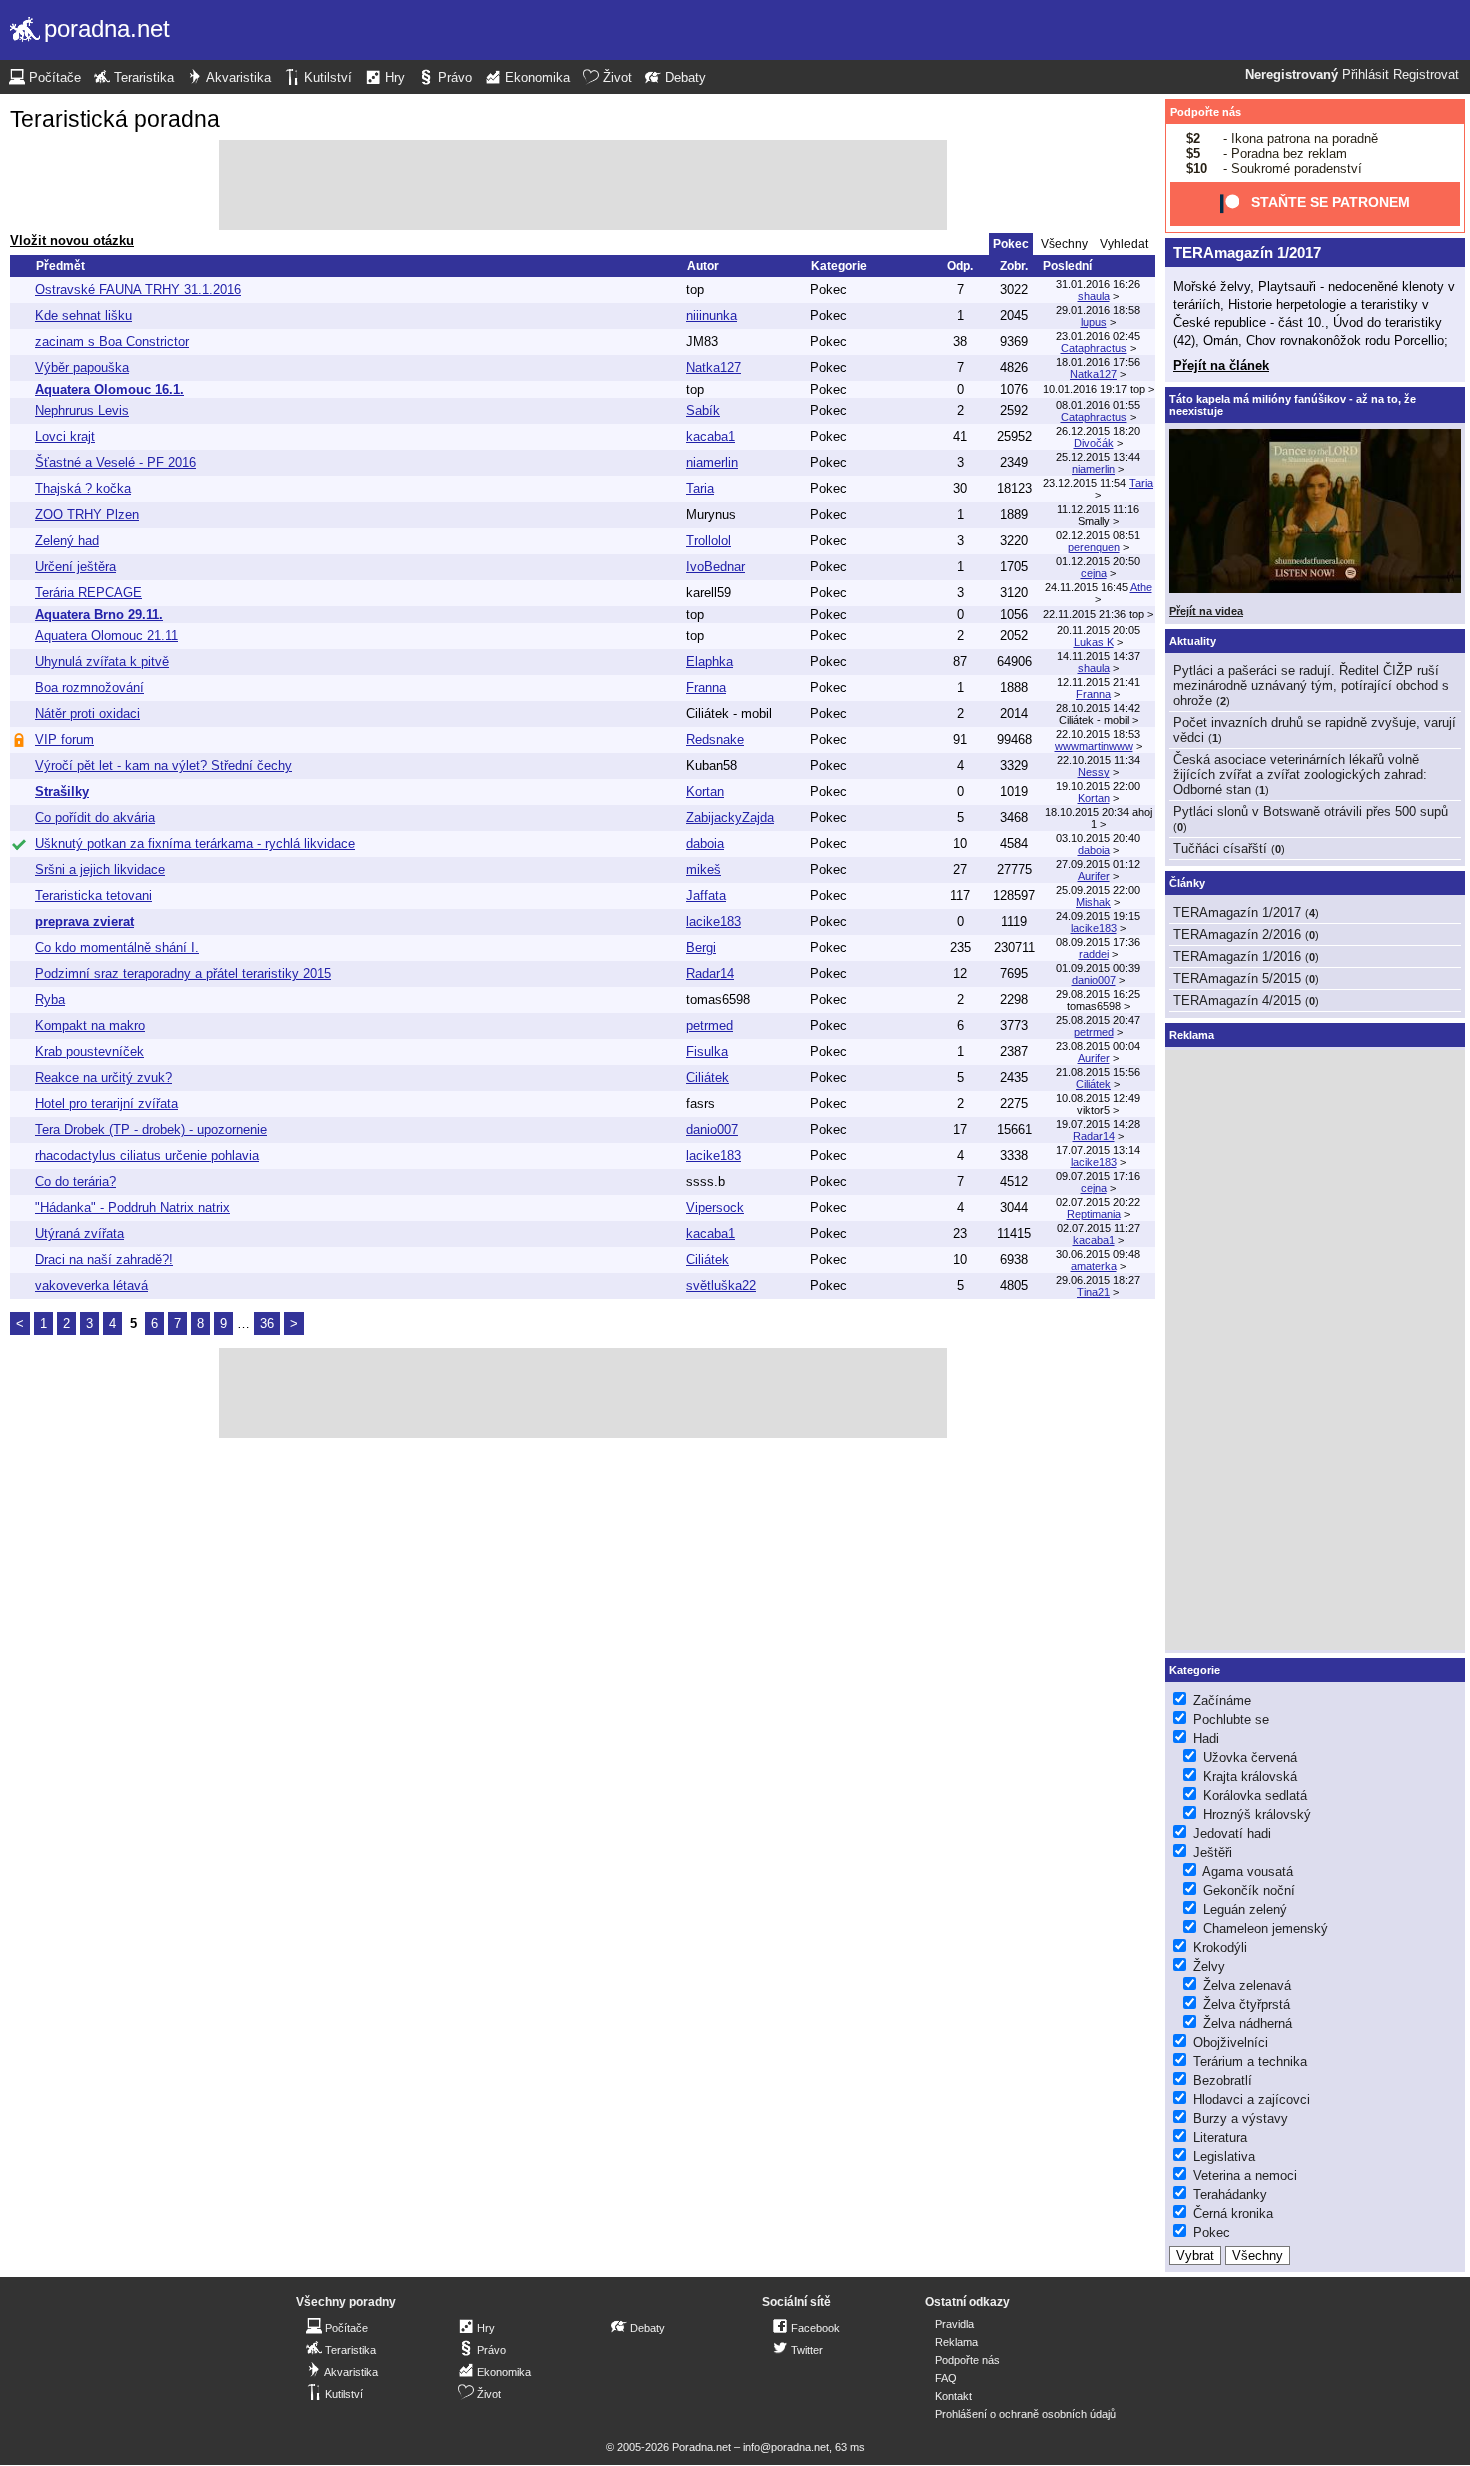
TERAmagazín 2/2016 (1237, 934)
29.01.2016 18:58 (1098, 310)
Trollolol (708, 540)
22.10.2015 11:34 (1098, 760)
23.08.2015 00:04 (1098, 1046)
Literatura (1220, 2137)
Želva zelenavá (1247, 1985)
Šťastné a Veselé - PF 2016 (115, 462)
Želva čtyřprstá (1246, 2004)
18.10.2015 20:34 (1087, 812)
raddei (1094, 954)
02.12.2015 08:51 (1098, 535)
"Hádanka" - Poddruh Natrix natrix (132, 1207)
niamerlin (712, 462)
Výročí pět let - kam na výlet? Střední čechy (163, 765)
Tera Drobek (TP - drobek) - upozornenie (151, 1129)
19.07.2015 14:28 (1098, 1124)
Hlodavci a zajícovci (1251, 2099)
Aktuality (1192, 641)
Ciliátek (707, 1077)
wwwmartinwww (1094, 746)
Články (1187, 883)
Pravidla (954, 2324)
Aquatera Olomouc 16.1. (109, 389)
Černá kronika (1233, 2213)
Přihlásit (1365, 75)
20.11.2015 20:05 (1098, 630)
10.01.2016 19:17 (1085, 389)
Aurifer (1094, 876)
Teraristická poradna (115, 119)
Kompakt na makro (90, 1025)
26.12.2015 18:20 (1098, 431)
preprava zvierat (84, 921)
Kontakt (953, 2396)
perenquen (1094, 547)
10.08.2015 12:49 (1098, 1098)
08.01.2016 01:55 (1098, 405)
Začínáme (1222, 1700)
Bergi (701, 947)
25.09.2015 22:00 (1098, 890)
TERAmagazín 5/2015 (1237, 978)
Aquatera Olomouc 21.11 (106, 635)
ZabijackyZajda (730, 817)
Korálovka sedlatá (1255, 1795)
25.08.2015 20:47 (1098, 1020)
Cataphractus (1094, 348)
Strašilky (62, 791)
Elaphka (709, 661)
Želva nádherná (1247, 2023)
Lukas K (1094, 642)
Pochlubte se (1231, 1719)
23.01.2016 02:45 (1098, 336)
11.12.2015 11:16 (1098, 509)
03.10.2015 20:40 (1098, 838)
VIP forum (64, 739)
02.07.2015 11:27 (1098, 1228)
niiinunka (711, 315)
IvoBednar (715, 566)
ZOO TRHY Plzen (87, 514)
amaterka (1094, 1266)
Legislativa (1224, 2156)
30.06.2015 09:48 (1098, 1254)
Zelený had (67, 540)
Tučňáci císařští (1220, 848)
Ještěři (1212, 1852)
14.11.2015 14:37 (1098, 656)
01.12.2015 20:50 (1098, 561)
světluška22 (721, 1285)
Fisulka (707, 1051)
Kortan (705, 791)
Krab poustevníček (89, 1051)
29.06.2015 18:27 (1098, 1280)
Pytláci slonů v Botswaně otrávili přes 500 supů (1310, 811)
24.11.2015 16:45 (1086, 587)
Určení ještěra (75, 566)
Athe (1141, 587)
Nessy (1094, 772)
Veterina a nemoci (1245, 2175)
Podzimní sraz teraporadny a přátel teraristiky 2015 (183, 973)
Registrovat (1426, 75)
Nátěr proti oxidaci (87, 713)
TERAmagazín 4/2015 (1237, 1000)
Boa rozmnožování (89, 687)
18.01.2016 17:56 (1098, 362)
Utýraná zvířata (79, 1233)
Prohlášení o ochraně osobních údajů (1025, 2414)
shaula (1094, 296)
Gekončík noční (1249, 1890)
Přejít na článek (1221, 365)
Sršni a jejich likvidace (100, 869)
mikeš (703, 869)
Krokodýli (1220, 1947)
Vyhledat (1124, 244)
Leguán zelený (1245, 1909)
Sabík (703, 410)
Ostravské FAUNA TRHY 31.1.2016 (138, 289)
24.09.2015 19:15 (1098, 916)
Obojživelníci (1230, 2042)
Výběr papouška (82, 367)
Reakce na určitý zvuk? (103, 1077)
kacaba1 (710, 436)
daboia (705, 843)
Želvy (1209, 1966)
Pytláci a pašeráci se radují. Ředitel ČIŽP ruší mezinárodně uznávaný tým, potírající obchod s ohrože (1311, 685)
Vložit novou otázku (72, 240)
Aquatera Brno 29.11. (99, 614)
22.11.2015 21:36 (1084, 614)
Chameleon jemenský (1265, 1928)
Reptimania (1094, 1214)
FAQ (946, 2378)
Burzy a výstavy (1240, 2118)
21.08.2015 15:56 (1098, 1072)
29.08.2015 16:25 (1098, 994)
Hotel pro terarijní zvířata (106, 1103)
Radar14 (710, 973)
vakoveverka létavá (91, 1285)
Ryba (50, 999)
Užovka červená (1250, 1757)
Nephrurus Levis (82, 410)
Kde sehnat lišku (83, 315)
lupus (1094, 322)
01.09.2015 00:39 (1098, 968)
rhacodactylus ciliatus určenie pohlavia (147, 1155)
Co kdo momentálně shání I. (117, 947)
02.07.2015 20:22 (1098, 1202)
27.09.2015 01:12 (1098, 864)
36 (267, 1323)
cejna (1094, 573)
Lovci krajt (65, 436)
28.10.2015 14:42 (1098, 708)
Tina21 (1093, 1292)
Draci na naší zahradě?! (104, 1259)
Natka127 (713, 367)
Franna (706, 687)
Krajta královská (1250, 1776)
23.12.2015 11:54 (1084, 483)
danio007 (1094, 980)
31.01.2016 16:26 (1098, 284)
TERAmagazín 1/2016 (1237, 956)
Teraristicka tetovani (93, 895)
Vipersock (715, 1207)
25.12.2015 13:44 (1098, 457)
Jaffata (706, 895)
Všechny (1064, 244)
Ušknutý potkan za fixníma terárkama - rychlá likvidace (195, 843)
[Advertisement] (583, 185)
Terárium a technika (1250, 2061)
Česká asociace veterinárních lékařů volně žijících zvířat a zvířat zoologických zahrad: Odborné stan (1300, 774)
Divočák (1094, 443)
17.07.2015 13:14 (1098, 1150)
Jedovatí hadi (1232, 1833)
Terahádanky (1230, 2194)
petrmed (709, 1025)
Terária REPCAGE (88, 592)
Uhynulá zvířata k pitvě (102, 661)
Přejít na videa (1206, 611)
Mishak (1093, 902)
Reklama (956, 2342)
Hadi (1206, 1738)
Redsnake (715, 739)
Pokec (828, 289)
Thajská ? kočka (83, 488)
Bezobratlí (1222, 2080)
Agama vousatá (1247, 1871)
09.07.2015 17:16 (1098, 1176)
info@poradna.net (786, 2447)
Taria (700, 488)
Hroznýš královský (1257, 1814)
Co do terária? (75, 1181)
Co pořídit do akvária (95, 817)
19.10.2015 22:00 (1098, 786)
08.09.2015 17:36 (1098, 942)
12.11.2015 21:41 (1098, 682)
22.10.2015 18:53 (1098, 734)
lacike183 (713, 921)
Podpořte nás (1205, 112)
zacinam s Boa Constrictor (112, 341)
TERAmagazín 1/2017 (1247, 252)
